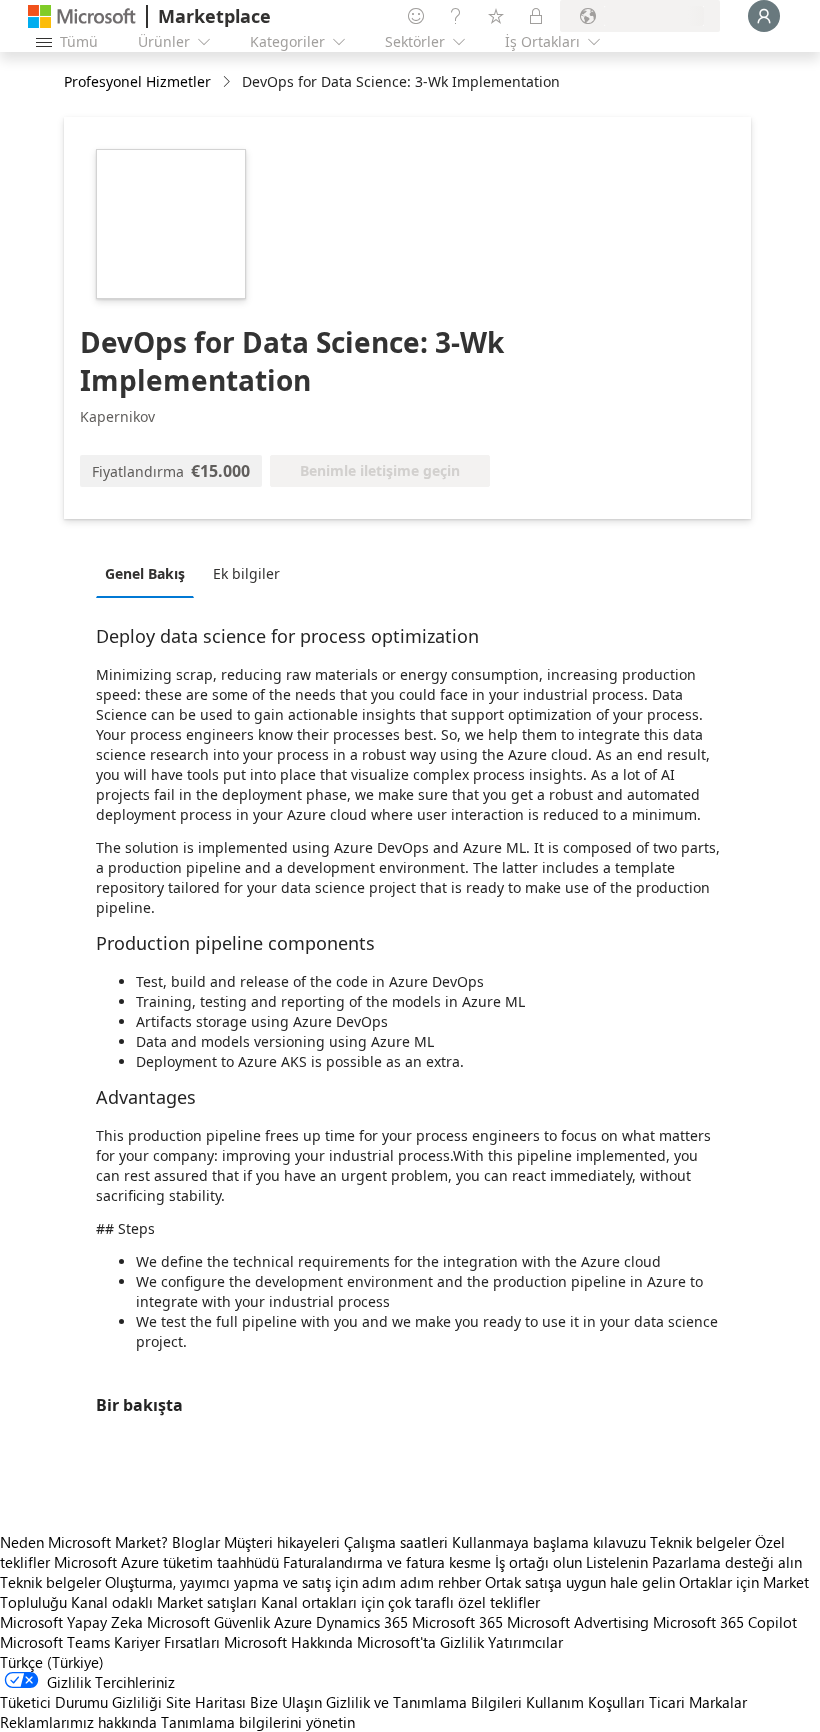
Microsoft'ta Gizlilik (420, 1642)
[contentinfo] (228, 82)
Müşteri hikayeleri (282, 1542)
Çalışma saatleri (396, 1542)
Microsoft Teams (55, 1642)
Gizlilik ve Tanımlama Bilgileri (424, 1702)
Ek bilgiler (246, 573)
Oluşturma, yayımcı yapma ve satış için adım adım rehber (293, 1582)
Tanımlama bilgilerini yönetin (258, 1722)
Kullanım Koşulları (585, 1702)
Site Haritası (206, 1702)
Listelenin (617, 1562)
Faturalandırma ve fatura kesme (387, 1562)
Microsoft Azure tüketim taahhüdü (168, 1562)
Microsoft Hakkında (288, 1642)
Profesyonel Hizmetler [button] (137, 81)
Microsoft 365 (457, 1622)
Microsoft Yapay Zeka (71, 1622)
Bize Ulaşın (286, 1702)
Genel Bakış (145, 573)
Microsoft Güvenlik (208, 1622)
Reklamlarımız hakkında (78, 1722)
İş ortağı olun (538, 1562)
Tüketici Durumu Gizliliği (81, 1702)
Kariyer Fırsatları (167, 1642)
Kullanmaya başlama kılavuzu (549, 1542)
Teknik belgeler (700, 1542)
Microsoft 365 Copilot (725, 1622)
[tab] (150, 573)
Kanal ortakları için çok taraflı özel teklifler (400, 1602)
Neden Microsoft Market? (84, 1542)
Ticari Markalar (698, 1702)
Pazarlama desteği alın (727, 1562)
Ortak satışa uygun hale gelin (580, 1582)
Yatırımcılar (525, 1642)
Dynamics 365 (362, 1622)
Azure (293, 1622)
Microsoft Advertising (578, 1622)
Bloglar (196, 1542)
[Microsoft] (82, 16)
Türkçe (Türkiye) (52, 1662)
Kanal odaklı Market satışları (164, 1602)
